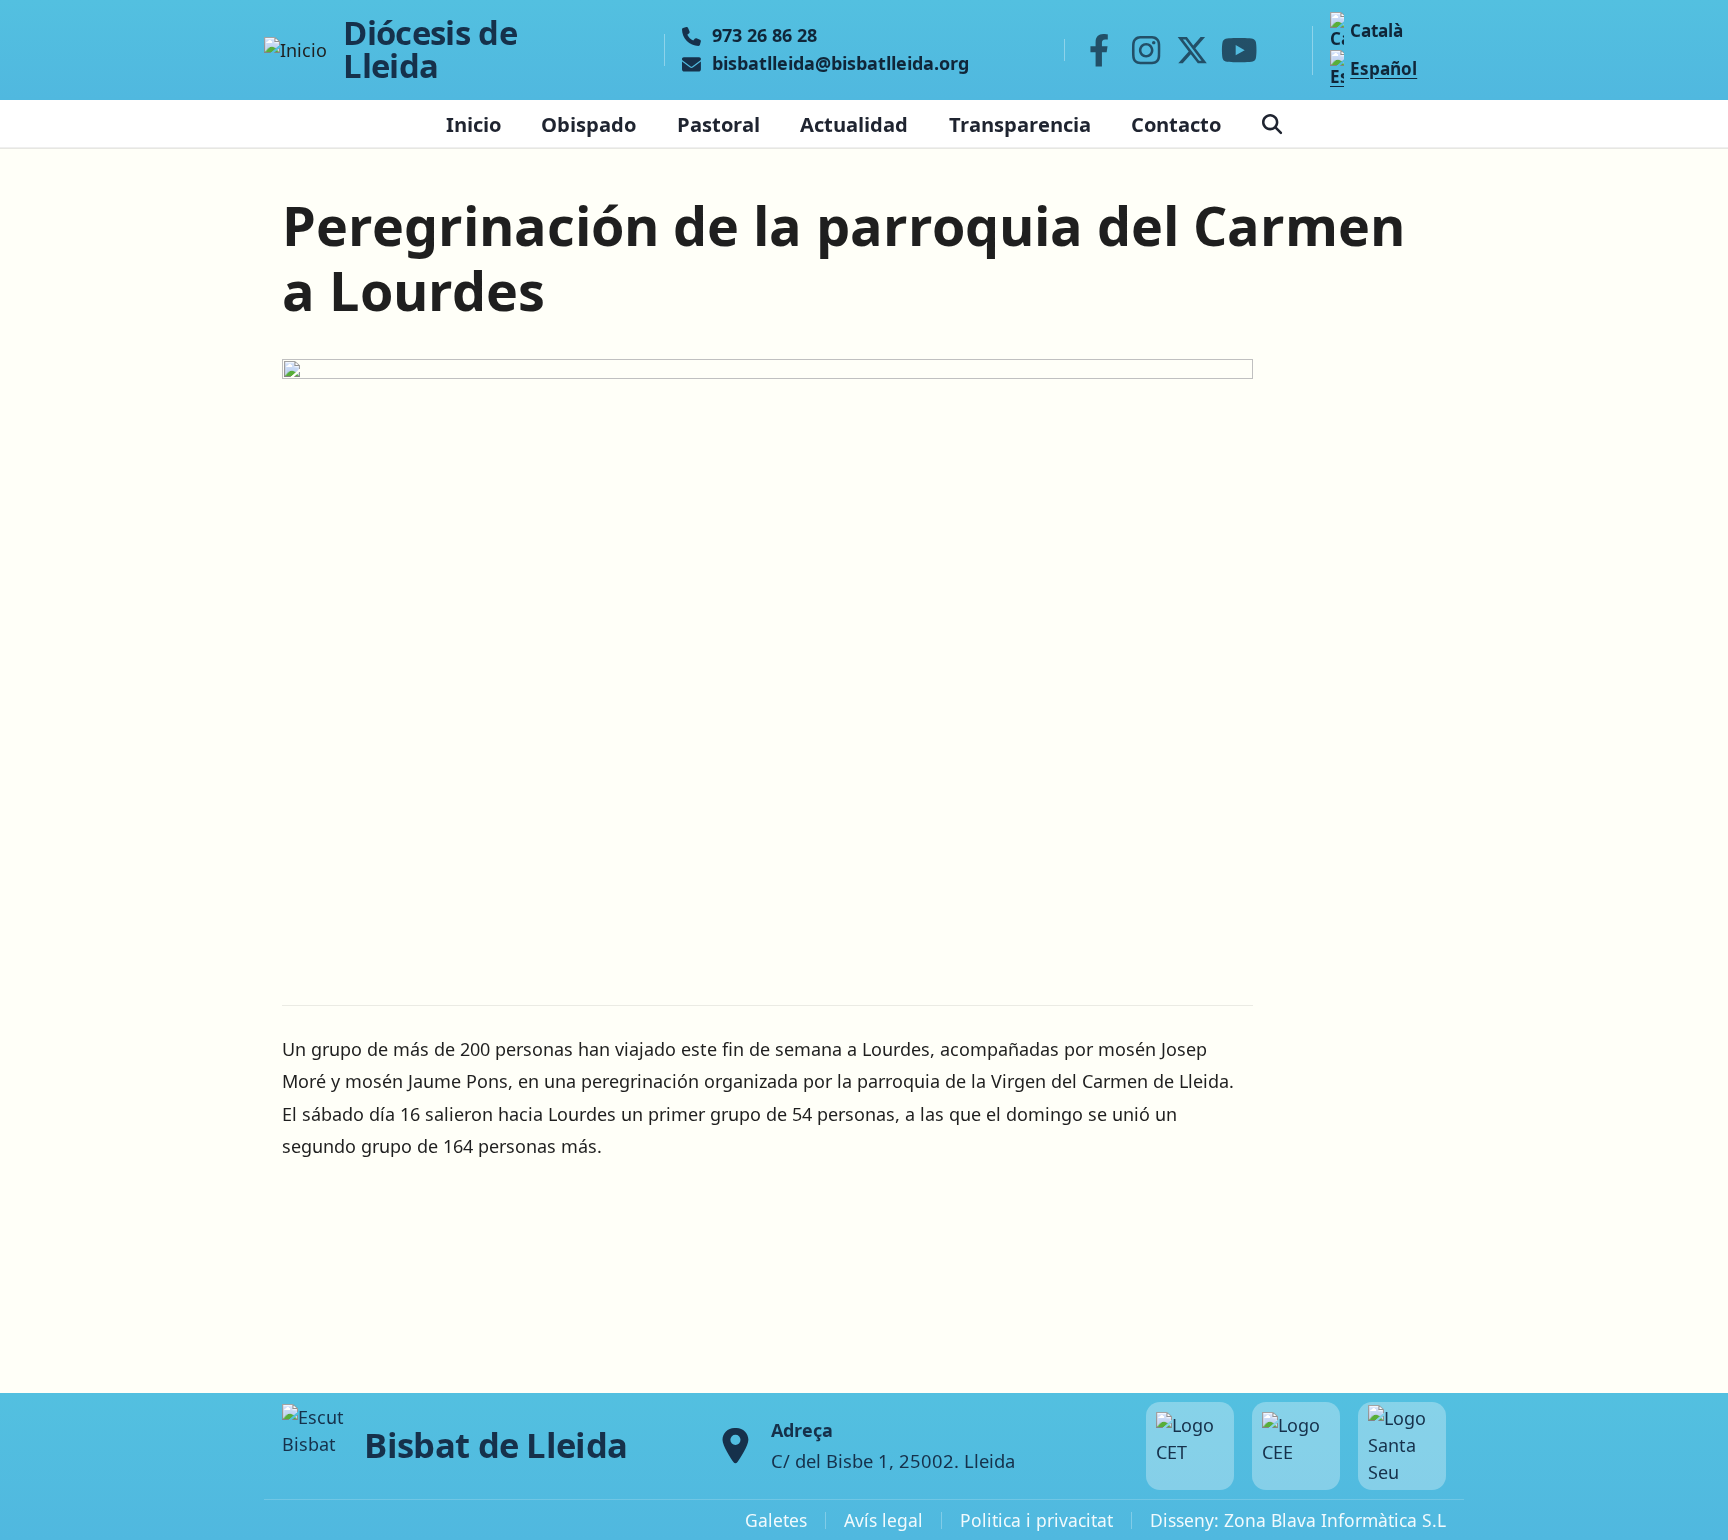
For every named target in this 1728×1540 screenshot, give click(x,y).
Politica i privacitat (1036, 1520)
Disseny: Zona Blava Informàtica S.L (1298, 1520)
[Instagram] (1146, 50)
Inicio (473, 124)
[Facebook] (1099, 50)
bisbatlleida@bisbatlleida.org (840, 64)
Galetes (776, 1520)
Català (1376, 30)
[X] (1193, 50)
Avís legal (883, 1520)
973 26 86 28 (764, 36)
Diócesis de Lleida (430, 50)
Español (1383, 68)
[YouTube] (1239, 50)
